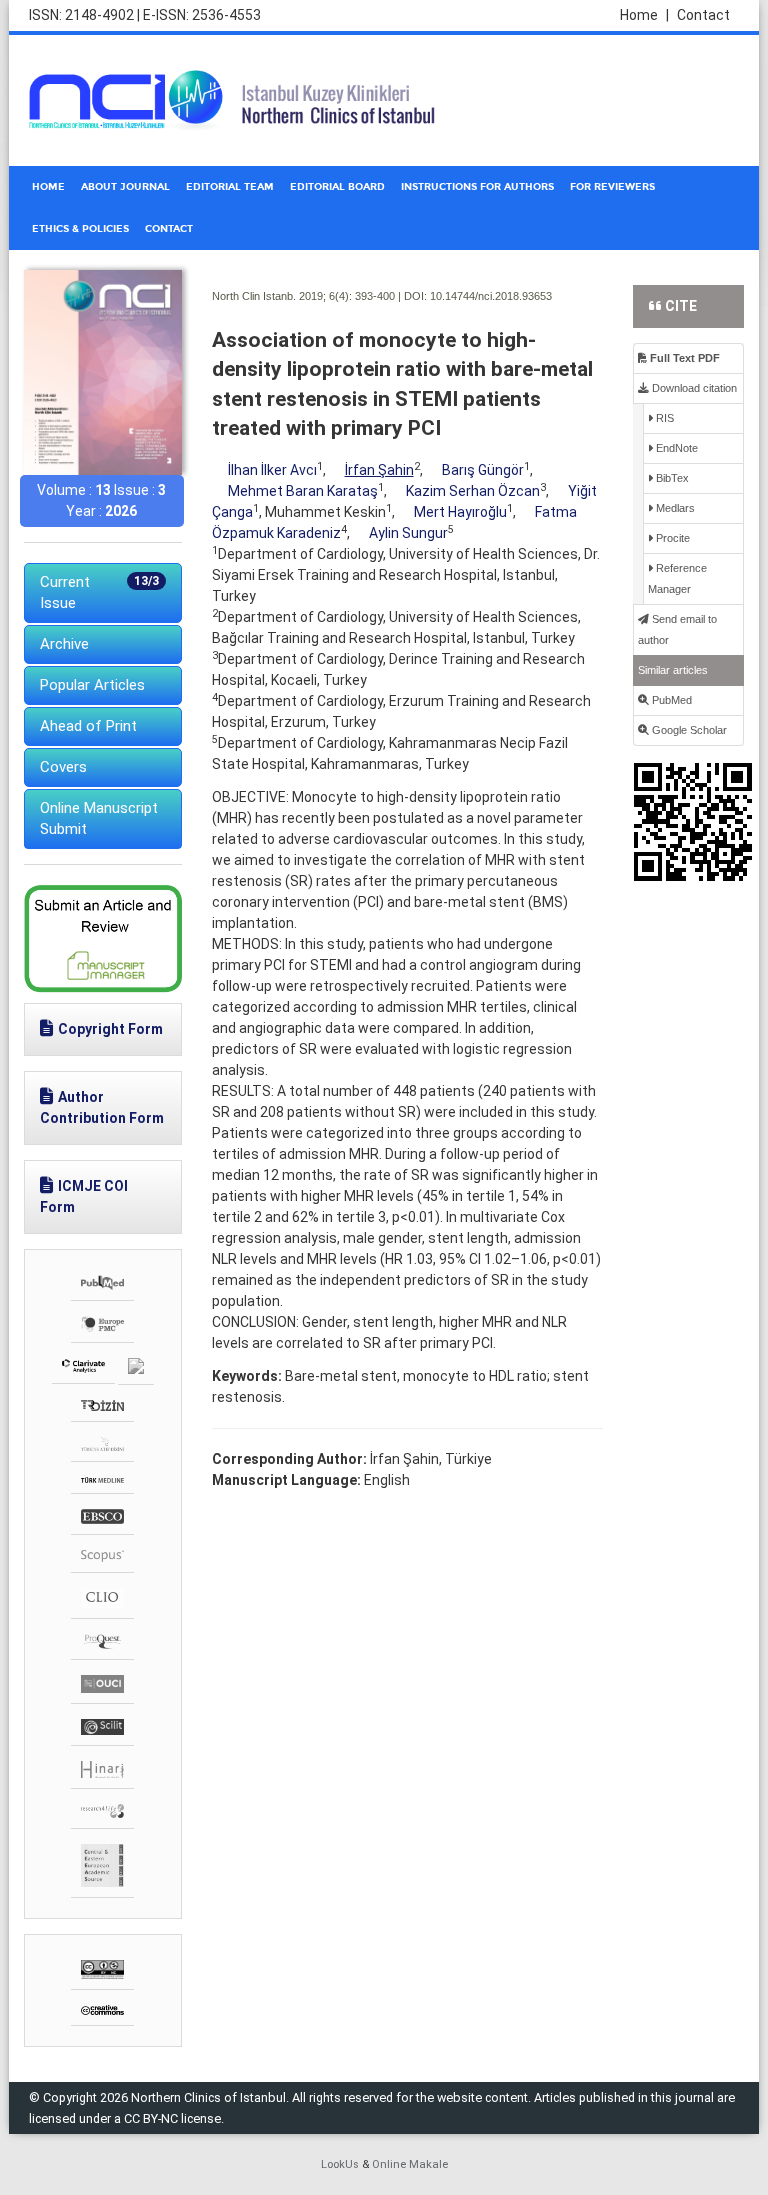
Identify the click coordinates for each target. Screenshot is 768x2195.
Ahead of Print (88, 726)
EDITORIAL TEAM (230, 187)
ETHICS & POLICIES (80, 229)
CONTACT (169, 229)
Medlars (674, 508)
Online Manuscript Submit (99, 818)
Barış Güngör (483, 470)
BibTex (671, 478)
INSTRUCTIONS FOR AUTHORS (477, 187)
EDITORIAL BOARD (337, 187)
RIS (663, 418)
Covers (63, 767)
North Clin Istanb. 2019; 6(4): (282, 296)
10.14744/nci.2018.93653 (491, 296)
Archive (64, 644)
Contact (703, 15)
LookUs (340, 2164)
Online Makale (410, 2164)
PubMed (670, 700)
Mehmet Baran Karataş (303, 491)
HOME (48, 187)
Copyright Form (110, 1029)
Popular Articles (92, 685)
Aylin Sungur (408, 533)
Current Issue (99, 592)
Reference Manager (677, 578)
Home (644, 15)
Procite (671, 538)
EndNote (675, 448)
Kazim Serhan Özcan (473, 491)
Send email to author (677, 629)
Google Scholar (688, 730)
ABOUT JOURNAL (125, 187)
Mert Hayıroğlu (460, 512)
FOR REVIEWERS (612, 187)
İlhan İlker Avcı (272, 470)
